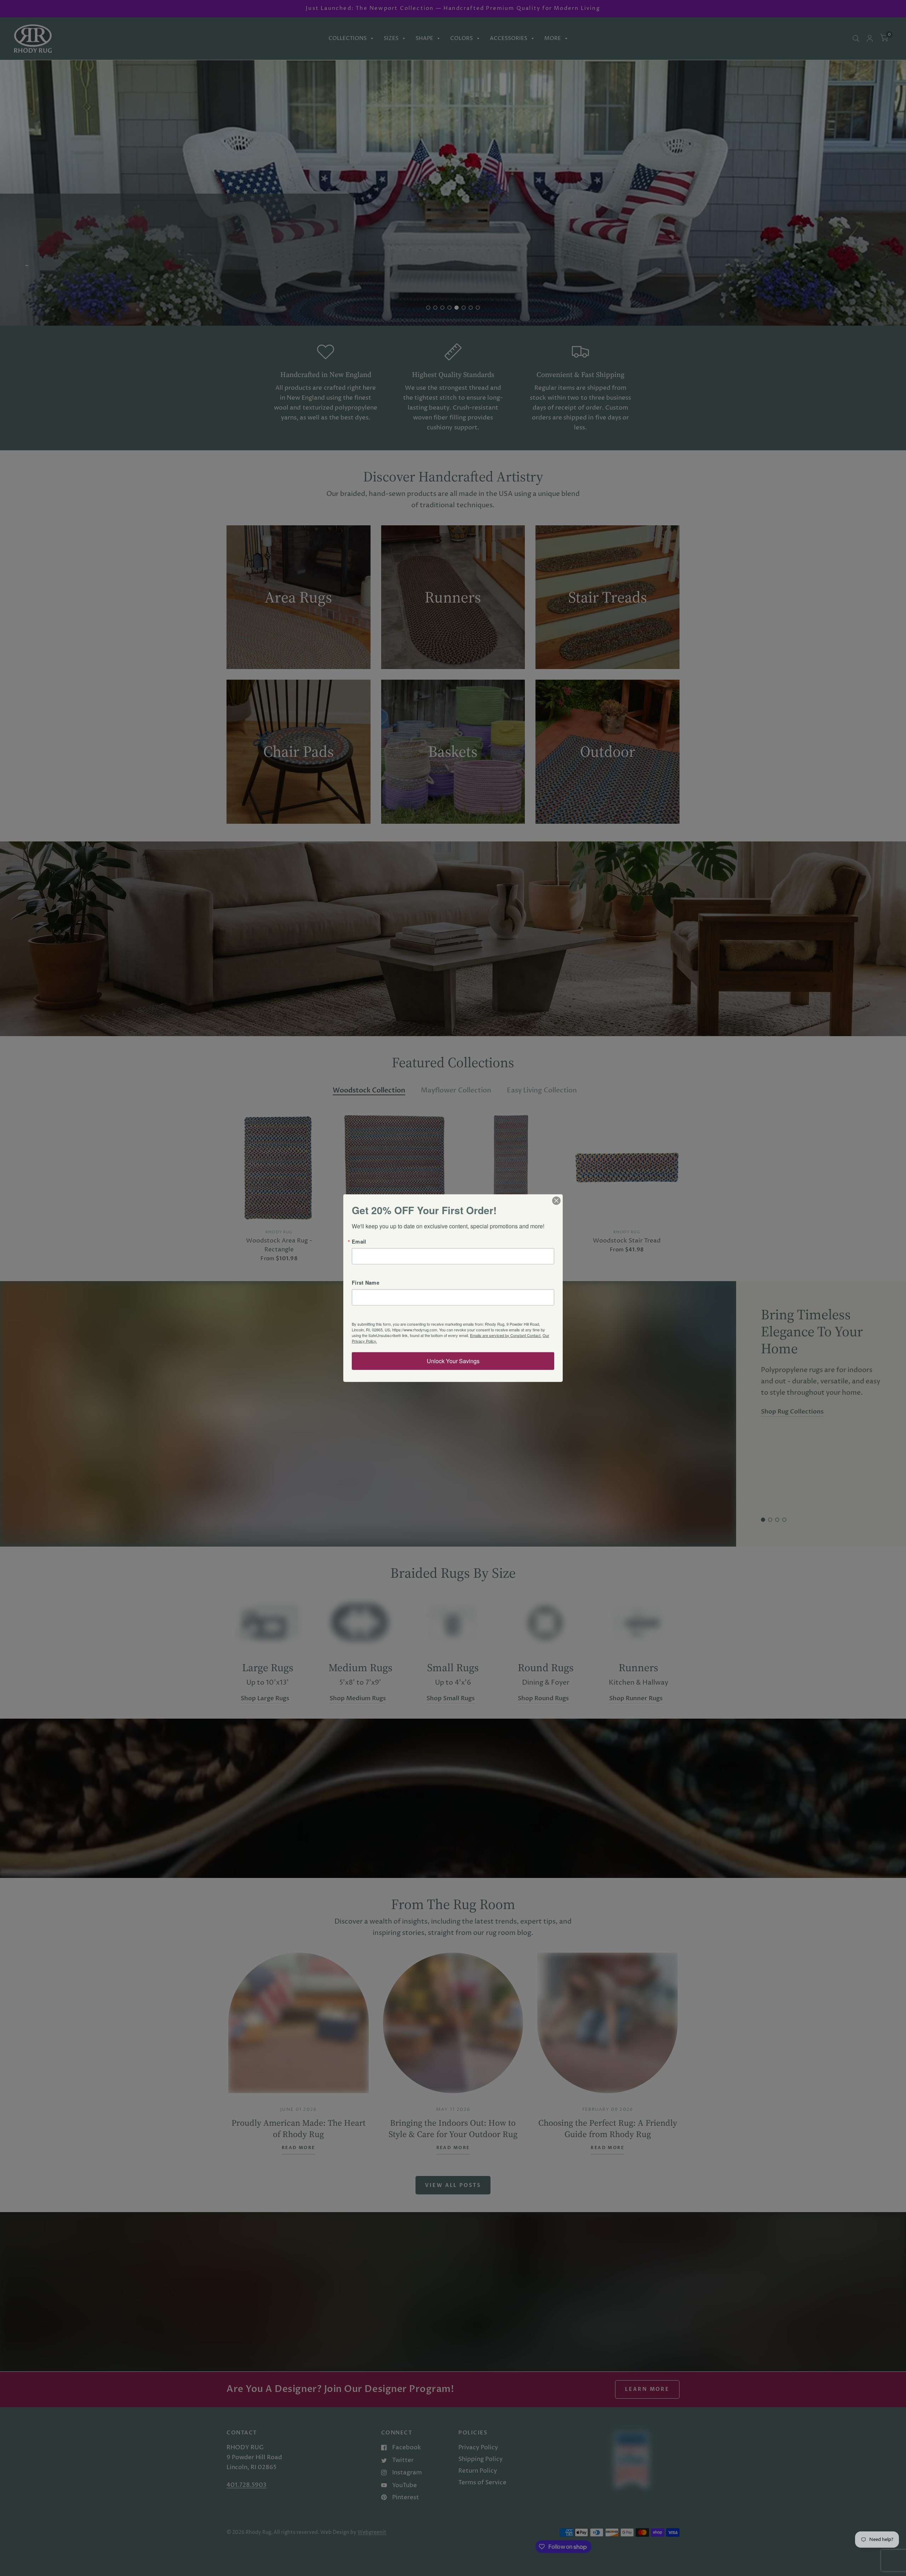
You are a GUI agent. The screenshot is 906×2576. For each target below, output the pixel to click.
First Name (366, 1283)
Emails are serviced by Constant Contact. (506, 1335)
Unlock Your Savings (453, 1361)
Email (359, 1241)
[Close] (556, 1200)
